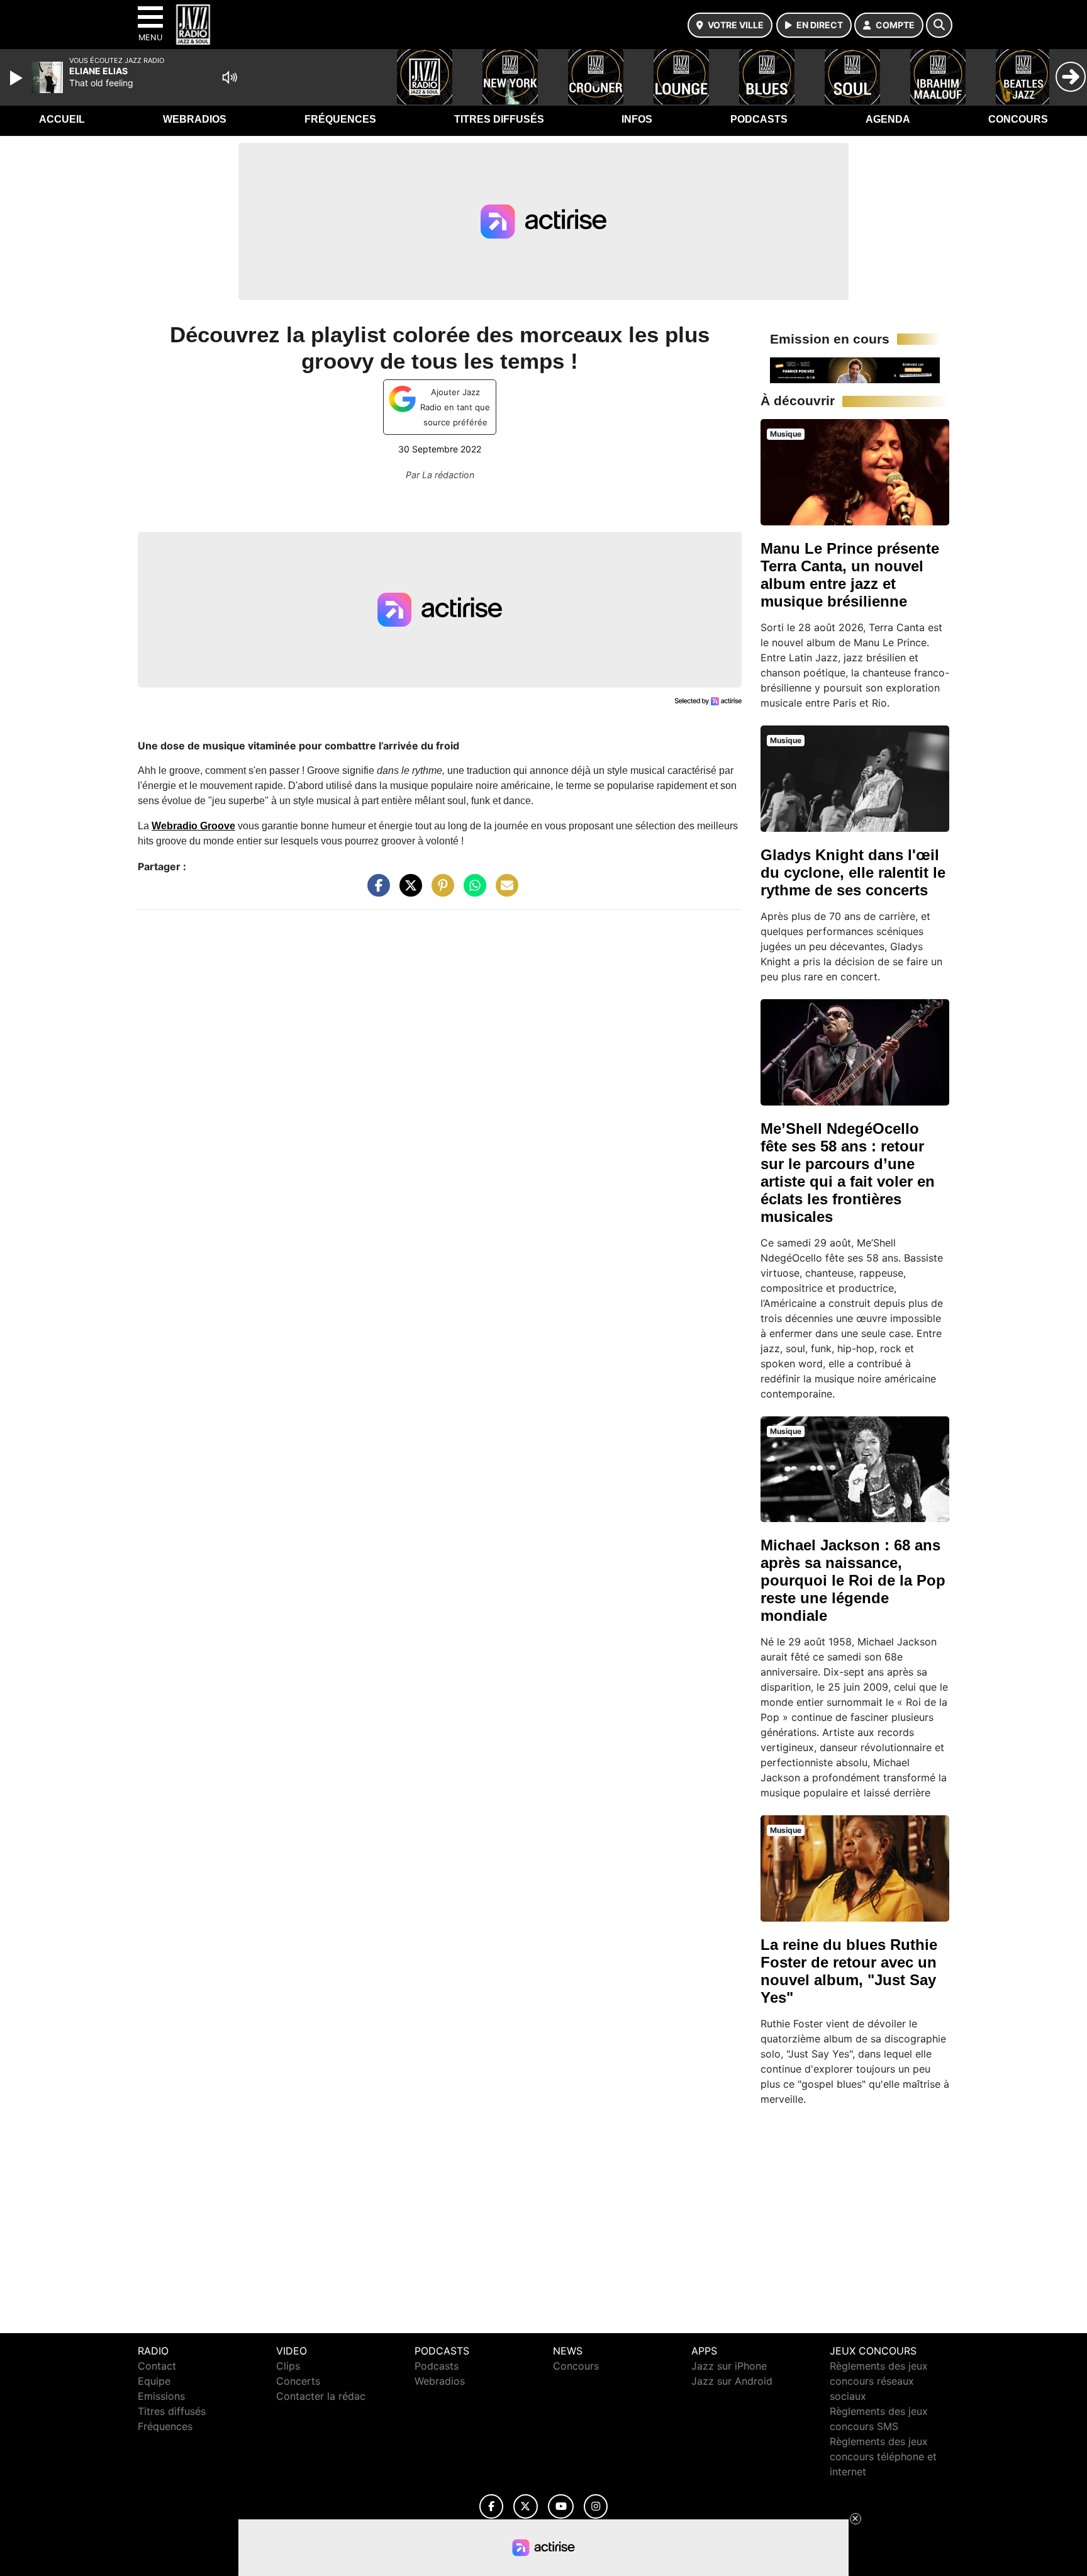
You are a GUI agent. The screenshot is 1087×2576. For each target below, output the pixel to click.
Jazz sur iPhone (729, 2366)
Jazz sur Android (732, 2381)
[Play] (18, 78)
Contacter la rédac (321, 2396)
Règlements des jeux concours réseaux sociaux (879, 2381)
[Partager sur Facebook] (376, 892)
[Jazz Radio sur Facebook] (491, 2506)
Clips (288, 2366)
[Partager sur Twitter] (408, 892)
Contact (157, 2366)
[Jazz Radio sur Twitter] (526, 2506)
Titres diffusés (499, 119)
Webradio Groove (193, 826)
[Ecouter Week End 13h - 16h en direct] (855, 369)
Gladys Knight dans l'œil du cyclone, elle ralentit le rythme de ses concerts (853, 872)
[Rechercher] (939, 25)
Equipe (154, 2381)
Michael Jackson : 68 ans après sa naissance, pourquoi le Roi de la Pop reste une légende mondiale (853, 1580)
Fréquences (340, 119)
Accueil (62, 119)
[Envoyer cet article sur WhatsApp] (472, 892)
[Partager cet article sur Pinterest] (440, 892)
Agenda (888, 119)
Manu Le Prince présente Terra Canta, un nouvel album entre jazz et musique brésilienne (850, 575)
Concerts (298, 2381)
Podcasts (759, 119)
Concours (1018, 119)
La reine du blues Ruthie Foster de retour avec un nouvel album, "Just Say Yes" (849, 1971)
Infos (637, 119)
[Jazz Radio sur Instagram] (596, 2506)
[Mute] (230, 77)
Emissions (161, 2396)
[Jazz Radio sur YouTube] (561, 2506)
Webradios (195, 119)
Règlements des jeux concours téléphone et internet (883, 2456)
